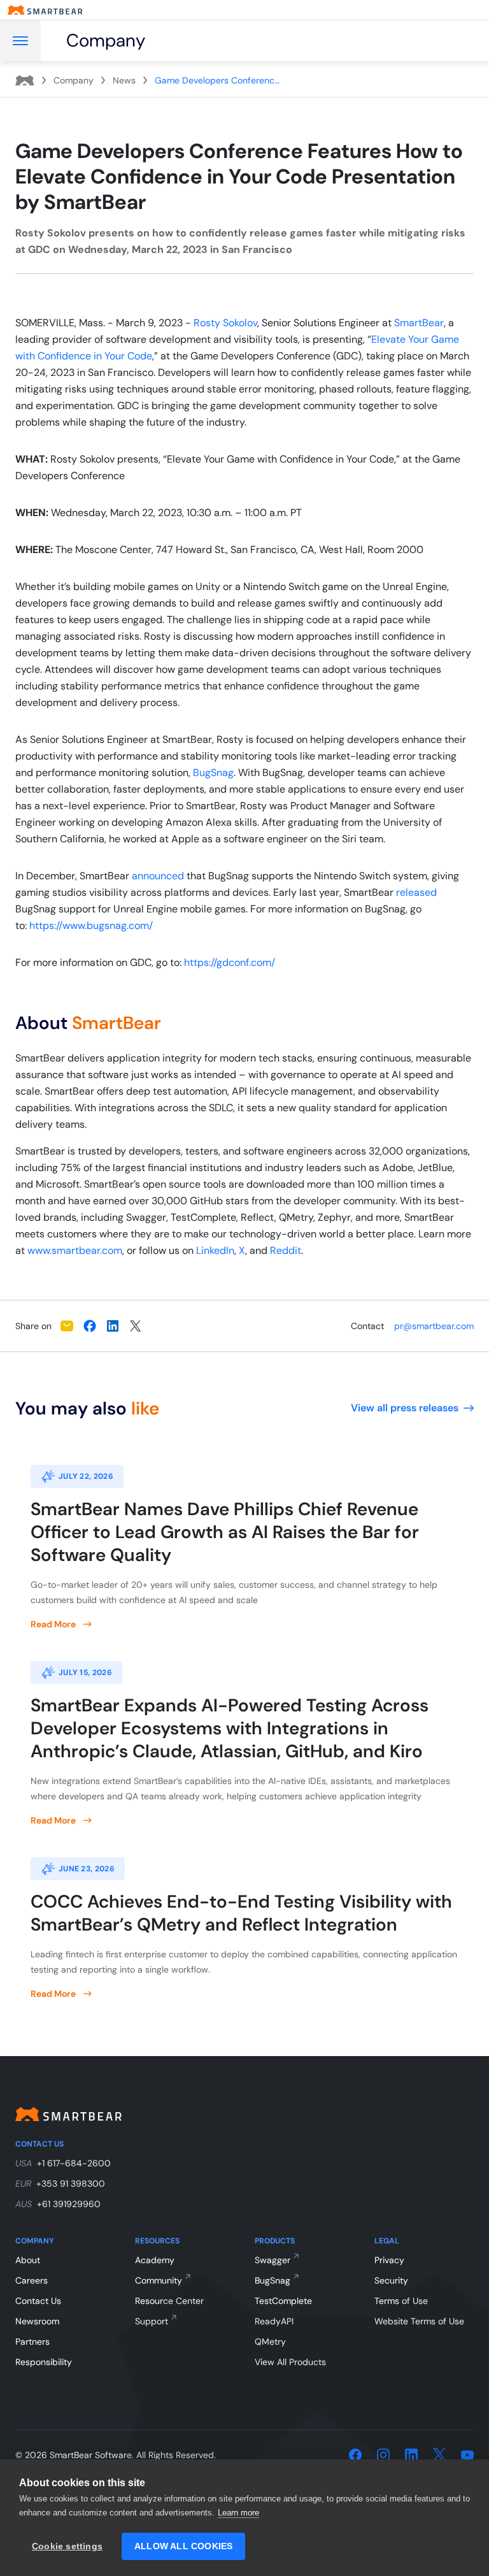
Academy (155, 2260)
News (124, 80)
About (28, 2260)
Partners (32, 2342)
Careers (32, 2280)
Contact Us (38, 2301)
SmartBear (419, 323)
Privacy (389, 2260)
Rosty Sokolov (225, 323)
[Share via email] (67, 1326)
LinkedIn (215, 1250)
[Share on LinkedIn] (113, 1326)
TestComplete (283, 2301)
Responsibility (44, 2362)
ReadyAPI (274, 2321)
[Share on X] (136, 1326)
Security (391, 2280)
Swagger (273, 2260)
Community (159, 2280)
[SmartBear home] (25, 80)
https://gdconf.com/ (230, 962)
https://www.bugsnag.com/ (91, 925)
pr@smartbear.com (434, 1326)
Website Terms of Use (419, 2321)
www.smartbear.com (75, 1250)
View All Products (290, 2362)
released (416, 892)
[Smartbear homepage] (45, 10)
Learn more (238, 2513)
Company (74, 80)
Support (152, 2321)
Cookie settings (67, 2546)
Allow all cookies (183, 2546)
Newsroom (37, 2321)
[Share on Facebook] (90, 1326)
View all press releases (405, 1408)
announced (158, 876)
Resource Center (169, 2301)
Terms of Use (401, 2301)
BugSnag (213, 773)
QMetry (270, 2342)
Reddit (286, 1250)
